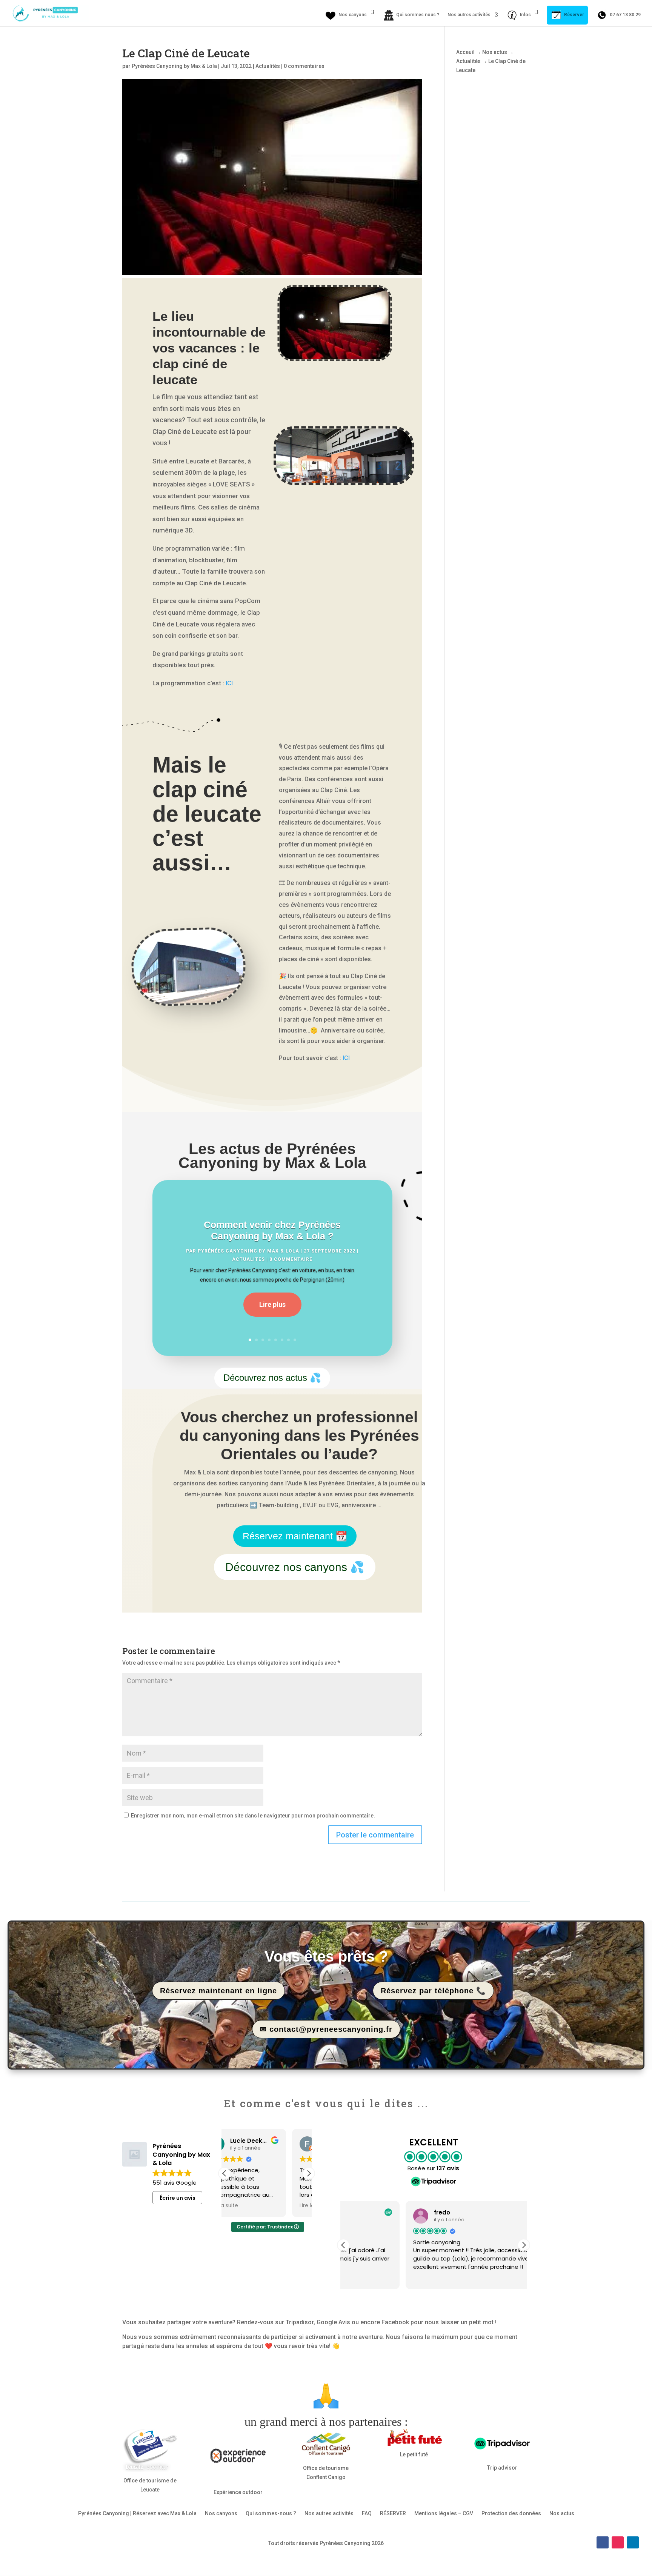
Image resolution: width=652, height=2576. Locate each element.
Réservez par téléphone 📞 (433, 1991)
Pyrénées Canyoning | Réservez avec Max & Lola (137, 2513)
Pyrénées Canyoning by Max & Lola (174, 66)
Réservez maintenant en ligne (218, 1991)
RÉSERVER (393, 2513)
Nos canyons (221, 2513)
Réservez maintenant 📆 (295, 1536)
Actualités (268, 66)
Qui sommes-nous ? (271, 2513)
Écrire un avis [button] (178, 2198)
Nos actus (495, 52)
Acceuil (465, 52)
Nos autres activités (469, 15)
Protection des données (511, 2513)
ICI (229, 683)
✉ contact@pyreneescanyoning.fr (326, 2029)
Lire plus (272, 1304)
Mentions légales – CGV (444, 2513)
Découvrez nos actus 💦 (272, 1378)
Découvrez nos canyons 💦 (295, 1567)
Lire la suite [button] (247, 2206)
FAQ (367, 2513)
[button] (309, 2173)
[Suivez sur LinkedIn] (633, 2542)
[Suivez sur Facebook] (603, 2542)
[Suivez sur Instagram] (618, 2542)
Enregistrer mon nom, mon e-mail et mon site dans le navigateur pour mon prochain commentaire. (253, 1816)
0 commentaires (304, 66)
